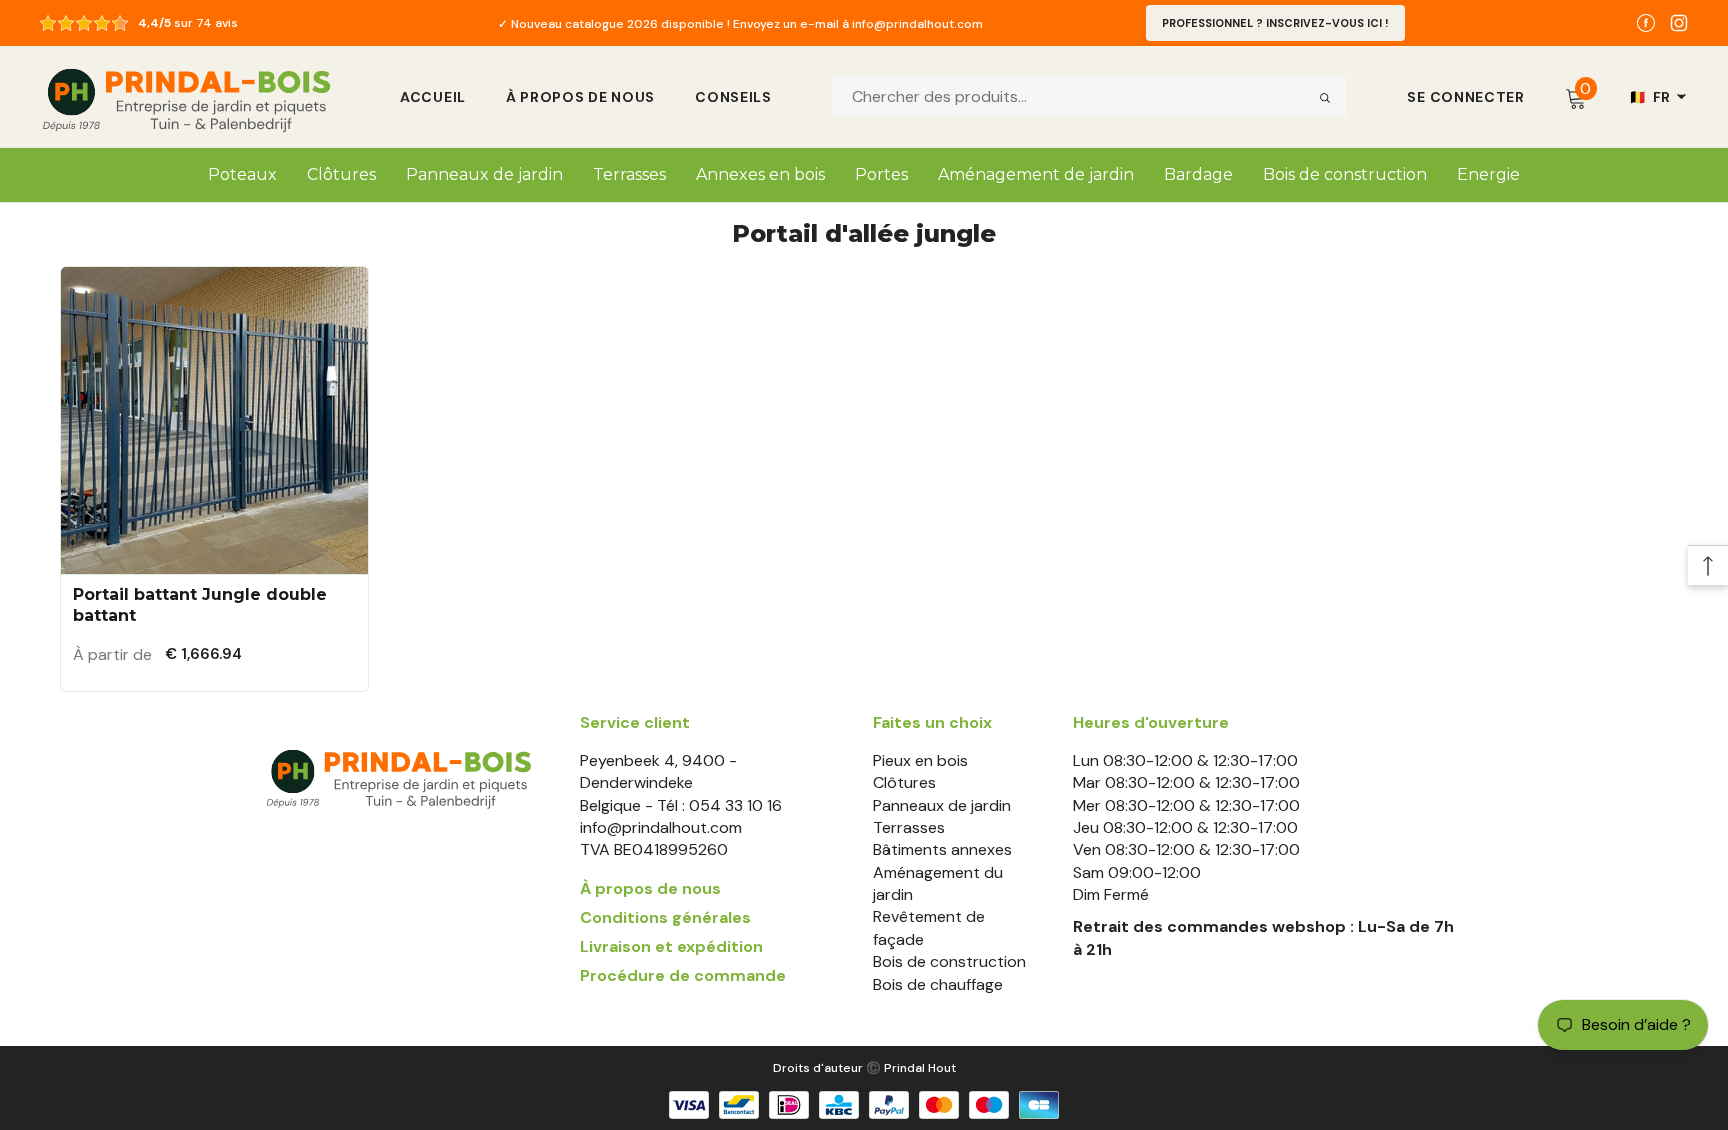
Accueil (433, 97)
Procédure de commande (683, 975)
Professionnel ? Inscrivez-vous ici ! (1275, 23)
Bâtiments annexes (942, 849)
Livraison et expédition (671, 946)
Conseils (733, 97)
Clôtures (904, 782)
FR (1650, 97)
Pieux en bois (920, 760)
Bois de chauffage (938, 984)
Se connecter (1465, 97)
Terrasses (909, 827)
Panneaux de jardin (942, 805)
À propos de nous (580, 97)
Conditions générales (665, 917)
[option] (740, 23)
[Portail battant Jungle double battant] (214, 420)
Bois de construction (949, 961)
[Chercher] (1324, 97)
